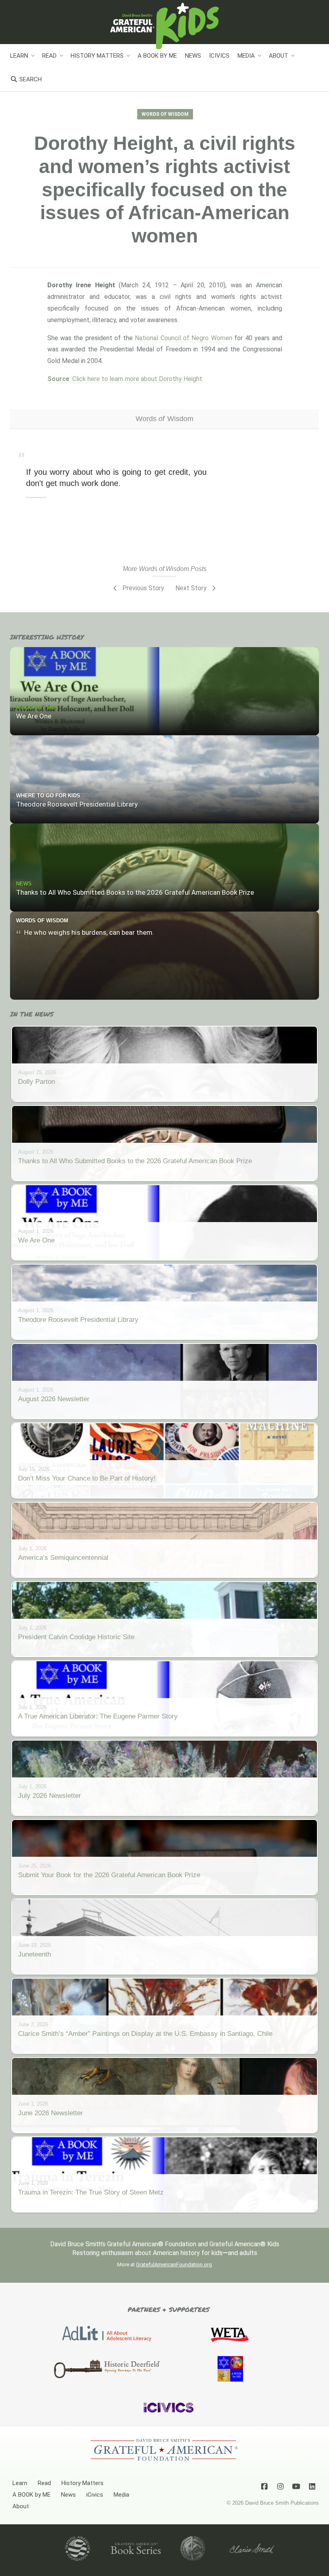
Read (49, 56)
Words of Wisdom (165, 114)
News (193, 56)
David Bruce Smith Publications (282, 2503)
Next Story (192, 588)
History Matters (97, 56)
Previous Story (142, 588)
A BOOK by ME (157, 56)
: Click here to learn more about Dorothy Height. (125, 379)
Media (246, 56)
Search (30, 79)
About (278, 56)
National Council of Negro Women (184, 338)
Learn (19, 56)
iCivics (219, 56)
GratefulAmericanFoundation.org (174, 2264)
